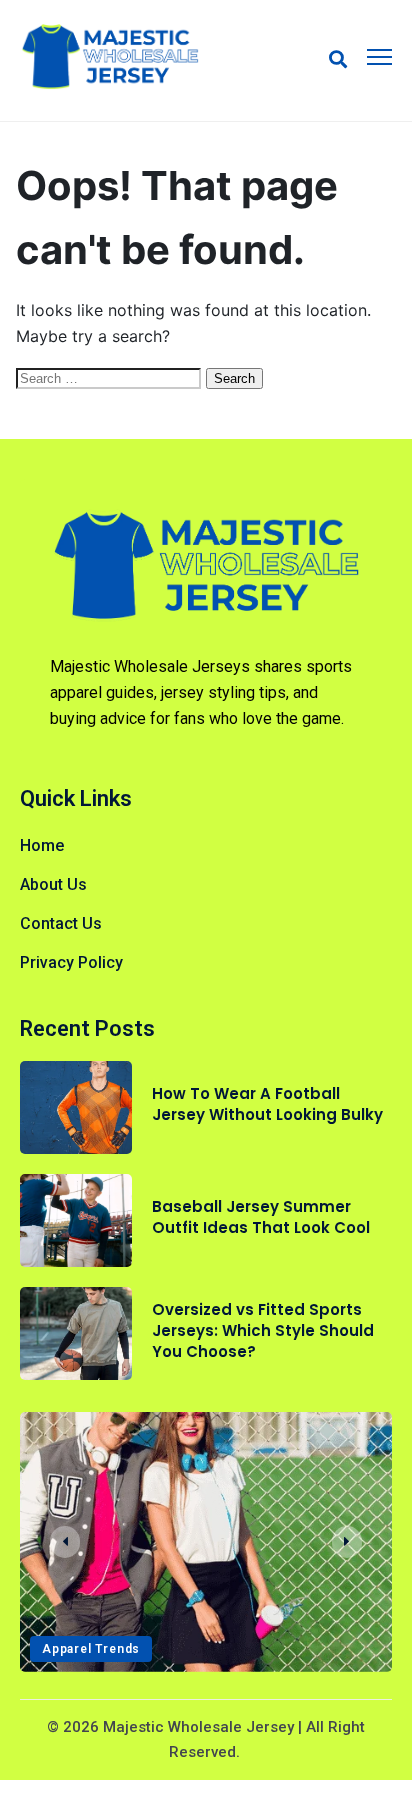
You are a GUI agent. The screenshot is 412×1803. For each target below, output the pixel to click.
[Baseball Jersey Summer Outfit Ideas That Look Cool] (76, 1220)
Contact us (61, 923)
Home (42, 845)
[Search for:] (111, 377)
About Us (53, 884)
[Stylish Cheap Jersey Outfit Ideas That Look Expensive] (206, 1542)
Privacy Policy (71, 962)
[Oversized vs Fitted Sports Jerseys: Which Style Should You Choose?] (76, 1333)
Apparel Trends (91, 1649)
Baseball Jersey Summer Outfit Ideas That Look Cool (261, 1217)
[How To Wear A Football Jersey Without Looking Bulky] (76, 1107)
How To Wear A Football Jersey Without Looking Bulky (267, 1104)
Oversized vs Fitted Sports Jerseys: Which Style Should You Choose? (263, 1330)
